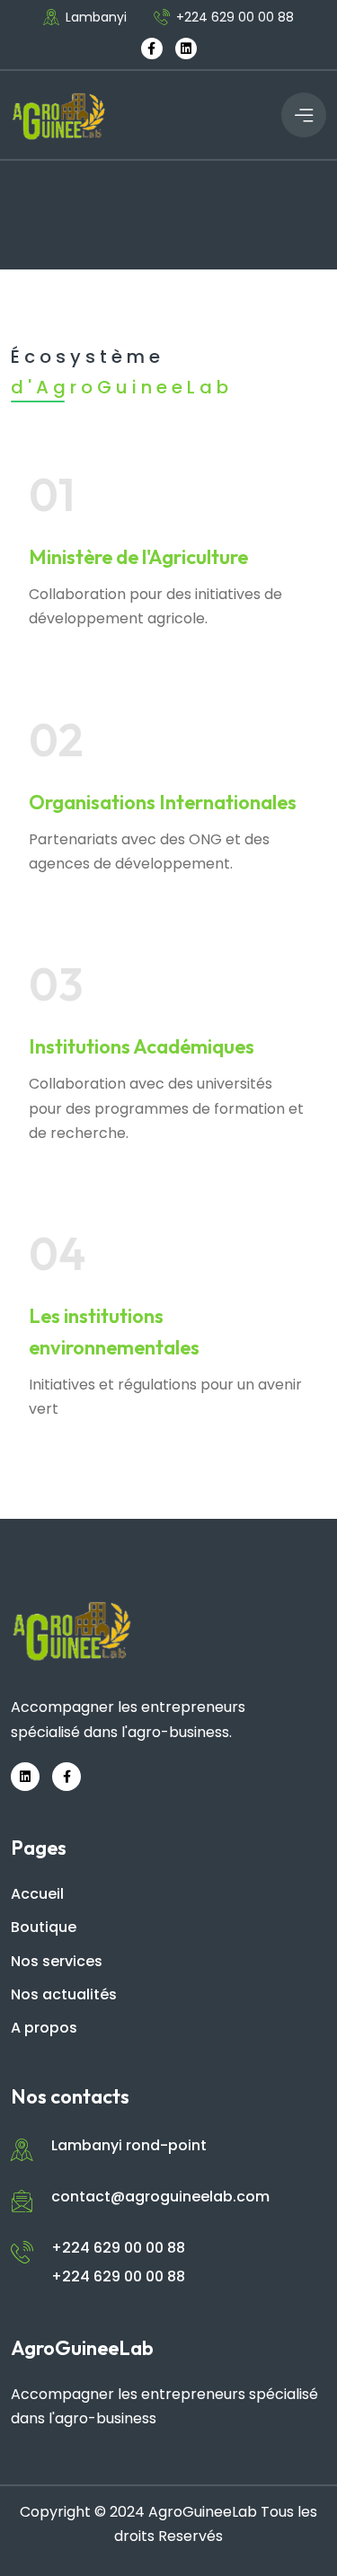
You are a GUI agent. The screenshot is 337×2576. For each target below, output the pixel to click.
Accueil (37, 1894)
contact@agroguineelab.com (160, 2197)
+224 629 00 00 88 (235, 17)
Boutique (44, 1927)
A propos (44, 2028)
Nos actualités (64, 1994)
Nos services (57, 1961)
